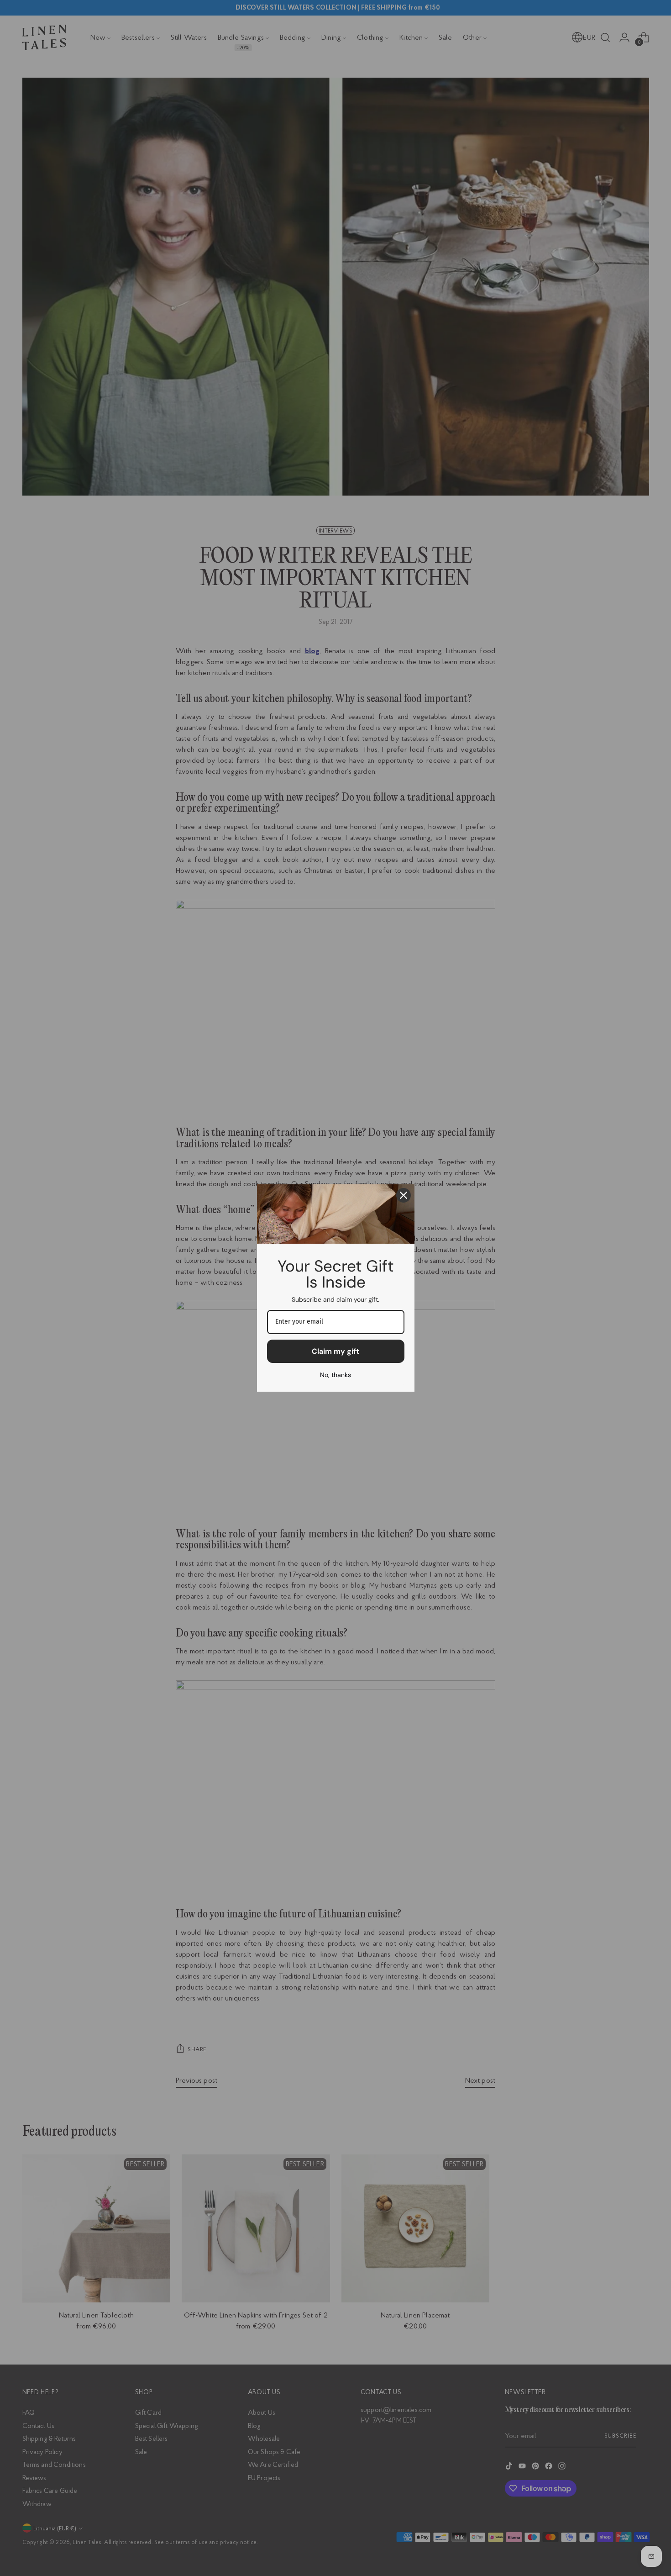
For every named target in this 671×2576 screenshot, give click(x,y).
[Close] (404, 1195)
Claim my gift (335, 1351)
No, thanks (335, 1375)
